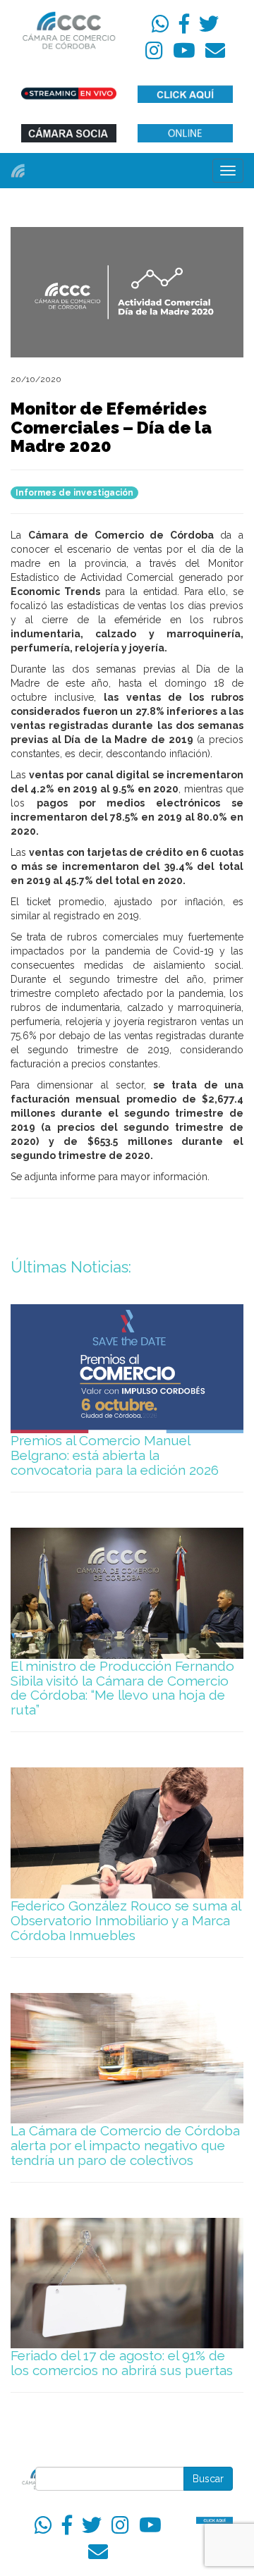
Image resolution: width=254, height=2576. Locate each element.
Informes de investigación (74, 493)
